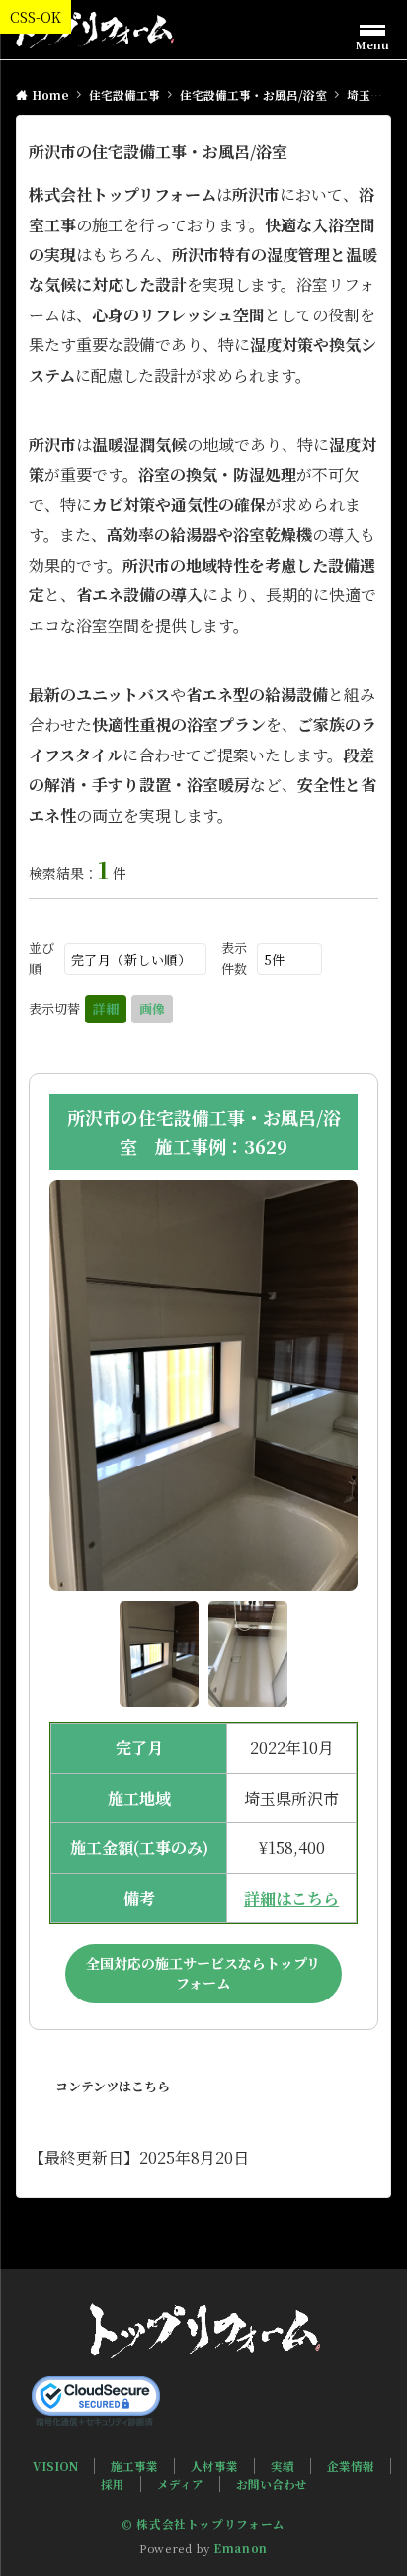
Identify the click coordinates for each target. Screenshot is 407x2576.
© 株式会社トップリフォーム (203, 2524)
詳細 (106, 1008)
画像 (152, 1008)
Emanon (241, 2548)
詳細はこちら (291, 1898)
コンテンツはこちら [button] (113, 2086)
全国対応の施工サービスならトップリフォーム (203, 1973)
